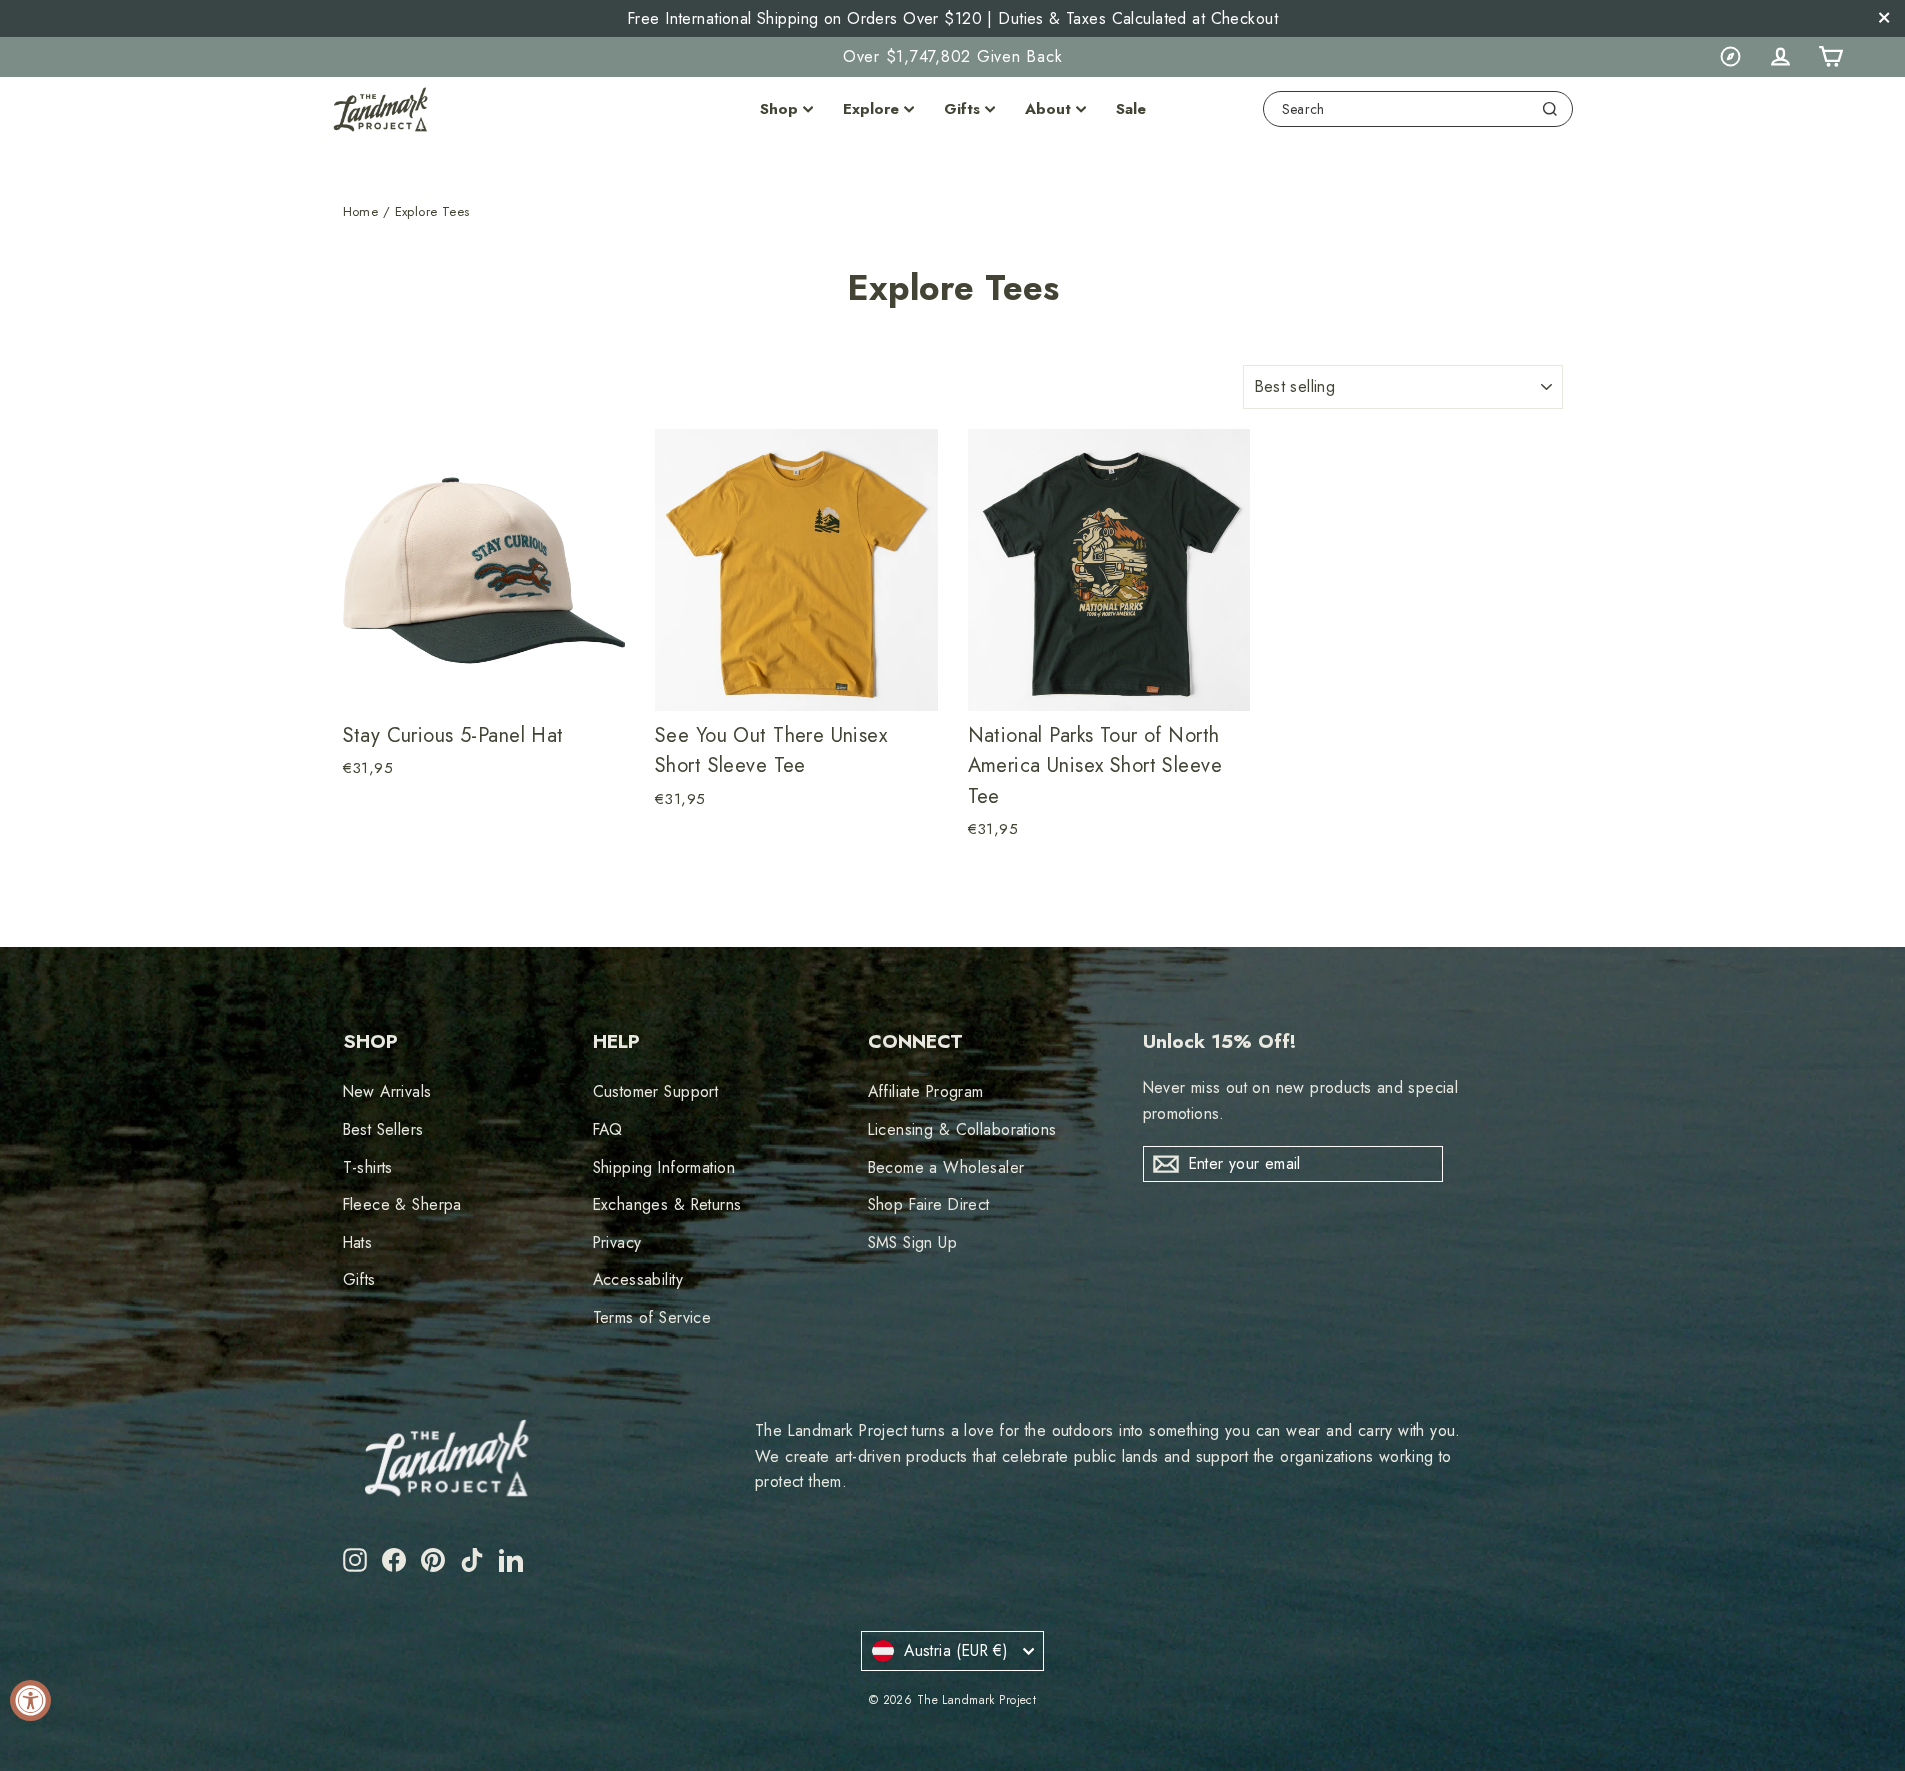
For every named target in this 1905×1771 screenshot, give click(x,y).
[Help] (1730, 57)
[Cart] (1830, 57)
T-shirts (368, 1167)
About (1048, 109)
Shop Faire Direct (929, 1204)
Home (361, 211)
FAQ (608, 1129)
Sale (1131, 109)
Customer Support (656, 1091)
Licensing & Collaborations (962, 1129)
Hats (358, 1242)
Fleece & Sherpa (402, 1204)
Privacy (617, 1242)
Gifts (962, 109)
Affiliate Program (926, 1091)
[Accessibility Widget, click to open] (30, 1700)
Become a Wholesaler (946, 1167)
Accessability (638, 1279)
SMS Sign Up (913, 1242)
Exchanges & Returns (667, 1204)
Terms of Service (652, 1317)
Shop (779, 109)
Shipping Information (664, 1167)
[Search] (1550, 109)
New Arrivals (387, 1091)
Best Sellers (383, 1129)
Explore (871, 109)
